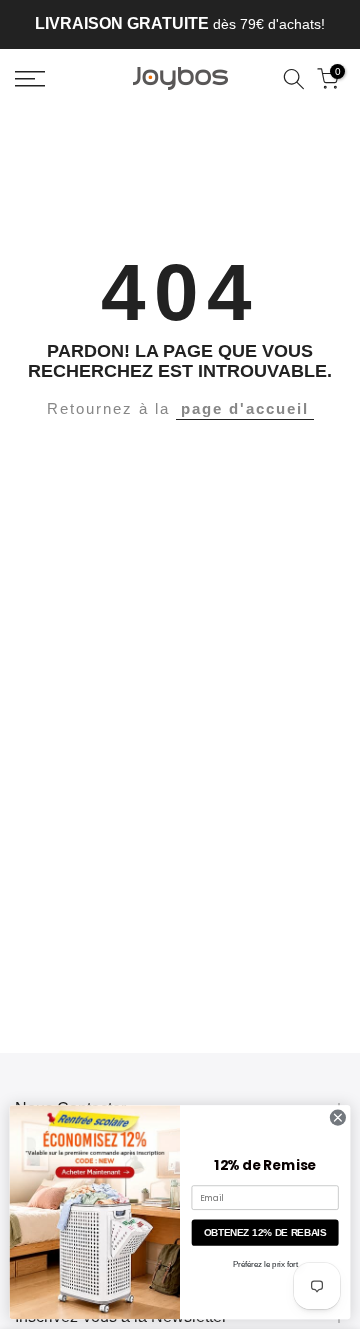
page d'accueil (245, 408)
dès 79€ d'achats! (180, 24)
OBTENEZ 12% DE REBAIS (265, 1232)
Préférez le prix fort (265, 1264)
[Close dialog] (337, 1117)
